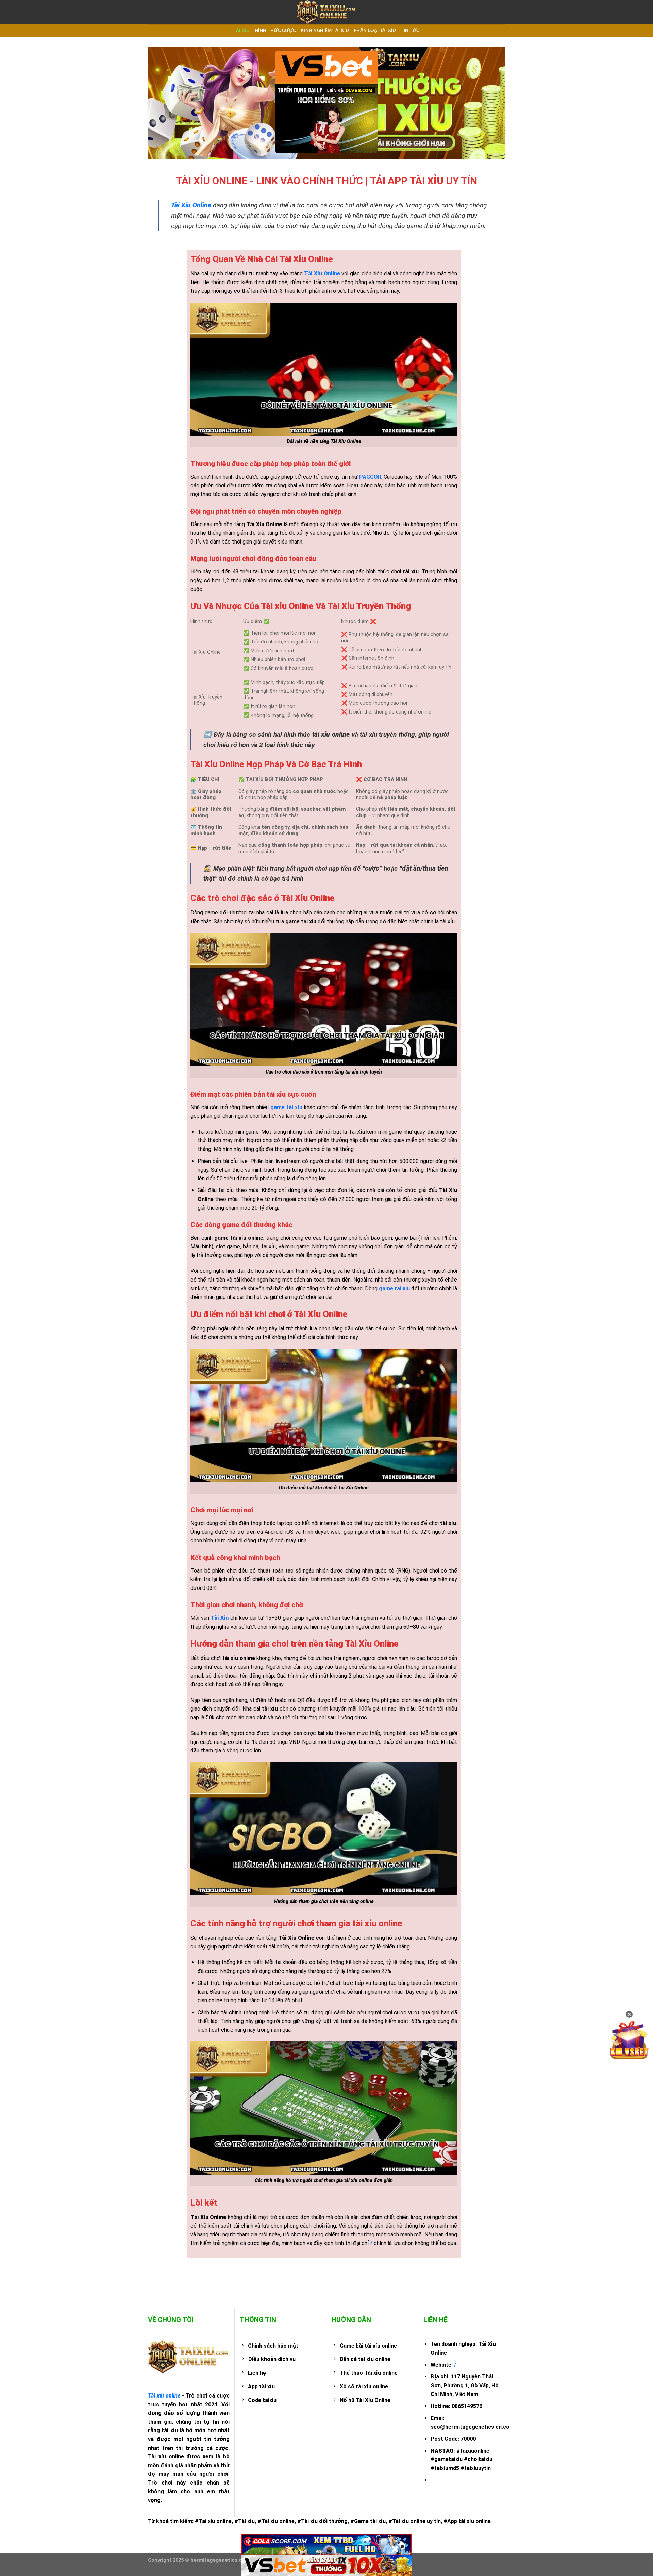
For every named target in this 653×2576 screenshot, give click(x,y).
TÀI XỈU (242, 31)
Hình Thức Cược (275, 31)
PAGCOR (370, 477)
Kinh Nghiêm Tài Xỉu (325, 31)
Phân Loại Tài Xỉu (375, 31)
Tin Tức (410, 31)
